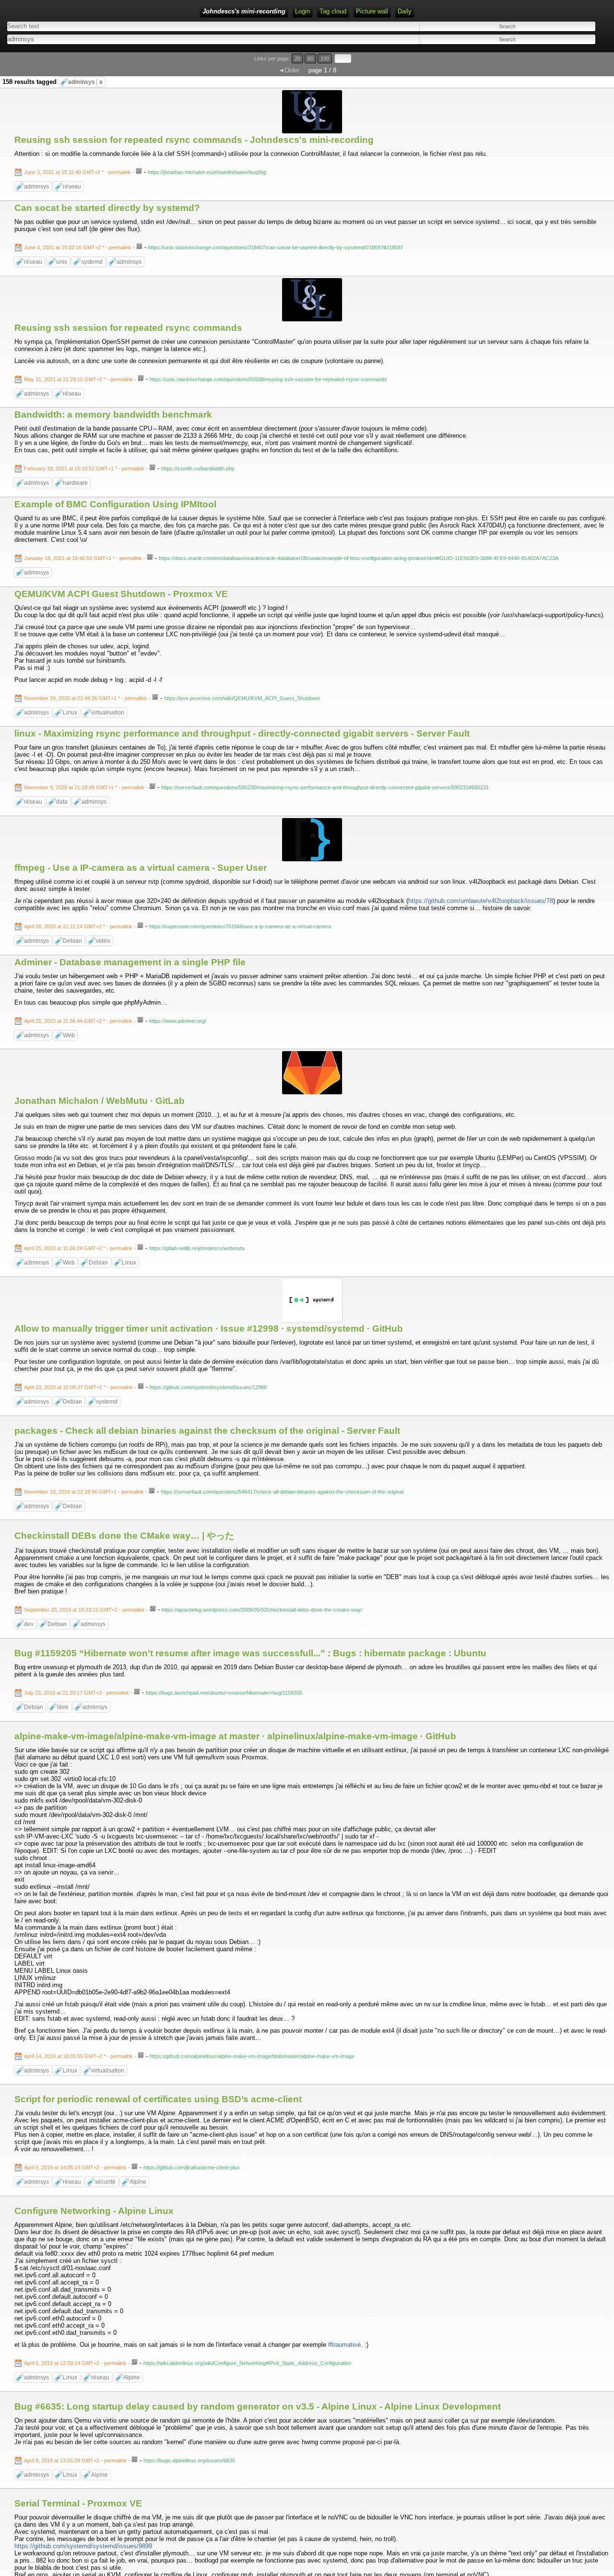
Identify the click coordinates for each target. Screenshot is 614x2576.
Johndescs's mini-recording (244, 11)
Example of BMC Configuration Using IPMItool (115, 504)
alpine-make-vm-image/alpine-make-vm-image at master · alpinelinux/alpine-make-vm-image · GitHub (235, 1736)
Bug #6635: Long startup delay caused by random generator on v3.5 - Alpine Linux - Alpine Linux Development (258, 2406)
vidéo (103, 941)
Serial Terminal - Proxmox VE (78, 2503)
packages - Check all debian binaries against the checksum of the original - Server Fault (207, 1431)
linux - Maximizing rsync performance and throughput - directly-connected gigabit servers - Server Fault (242, 733)
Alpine (138, 2182)
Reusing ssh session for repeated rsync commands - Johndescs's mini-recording (194, 140)
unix (62, 262)
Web (69, 1035)
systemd (92, 262)
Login (302, 11)
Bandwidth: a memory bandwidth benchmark (113, 415)
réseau (72, 187)
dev (29, 1624)
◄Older (289, 70)
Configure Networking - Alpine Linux (94, 2211)
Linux (70, 713)
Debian (72, 941)
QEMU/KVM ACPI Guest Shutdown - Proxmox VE (121, 594)
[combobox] (151, 39)
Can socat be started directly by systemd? (107, 208)
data (62, 802)
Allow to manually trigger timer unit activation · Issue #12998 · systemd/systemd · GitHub (209, 1329)
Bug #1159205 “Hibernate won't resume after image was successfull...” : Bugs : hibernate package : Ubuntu (250, 1653)
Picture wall (372, 11)
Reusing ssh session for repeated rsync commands (128, 328)
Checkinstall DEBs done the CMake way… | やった (124, 1536)
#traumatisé (344, 2345)
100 (325, 59)
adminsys (85, 82)
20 (297, 59)
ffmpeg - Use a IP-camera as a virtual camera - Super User (141, 868)
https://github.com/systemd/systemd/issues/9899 (83, 2546)
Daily (405, 11)
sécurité (105, 2182)
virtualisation (108, 713)
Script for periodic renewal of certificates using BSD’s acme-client (158, 2099)
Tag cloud (333, 11)
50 (310, 59)
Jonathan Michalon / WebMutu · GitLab (100, 1101)
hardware (75, 483)
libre (63, 1707)
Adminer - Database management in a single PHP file (130, 962)
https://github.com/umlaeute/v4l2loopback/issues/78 (481, 901)
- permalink (78, 172)
